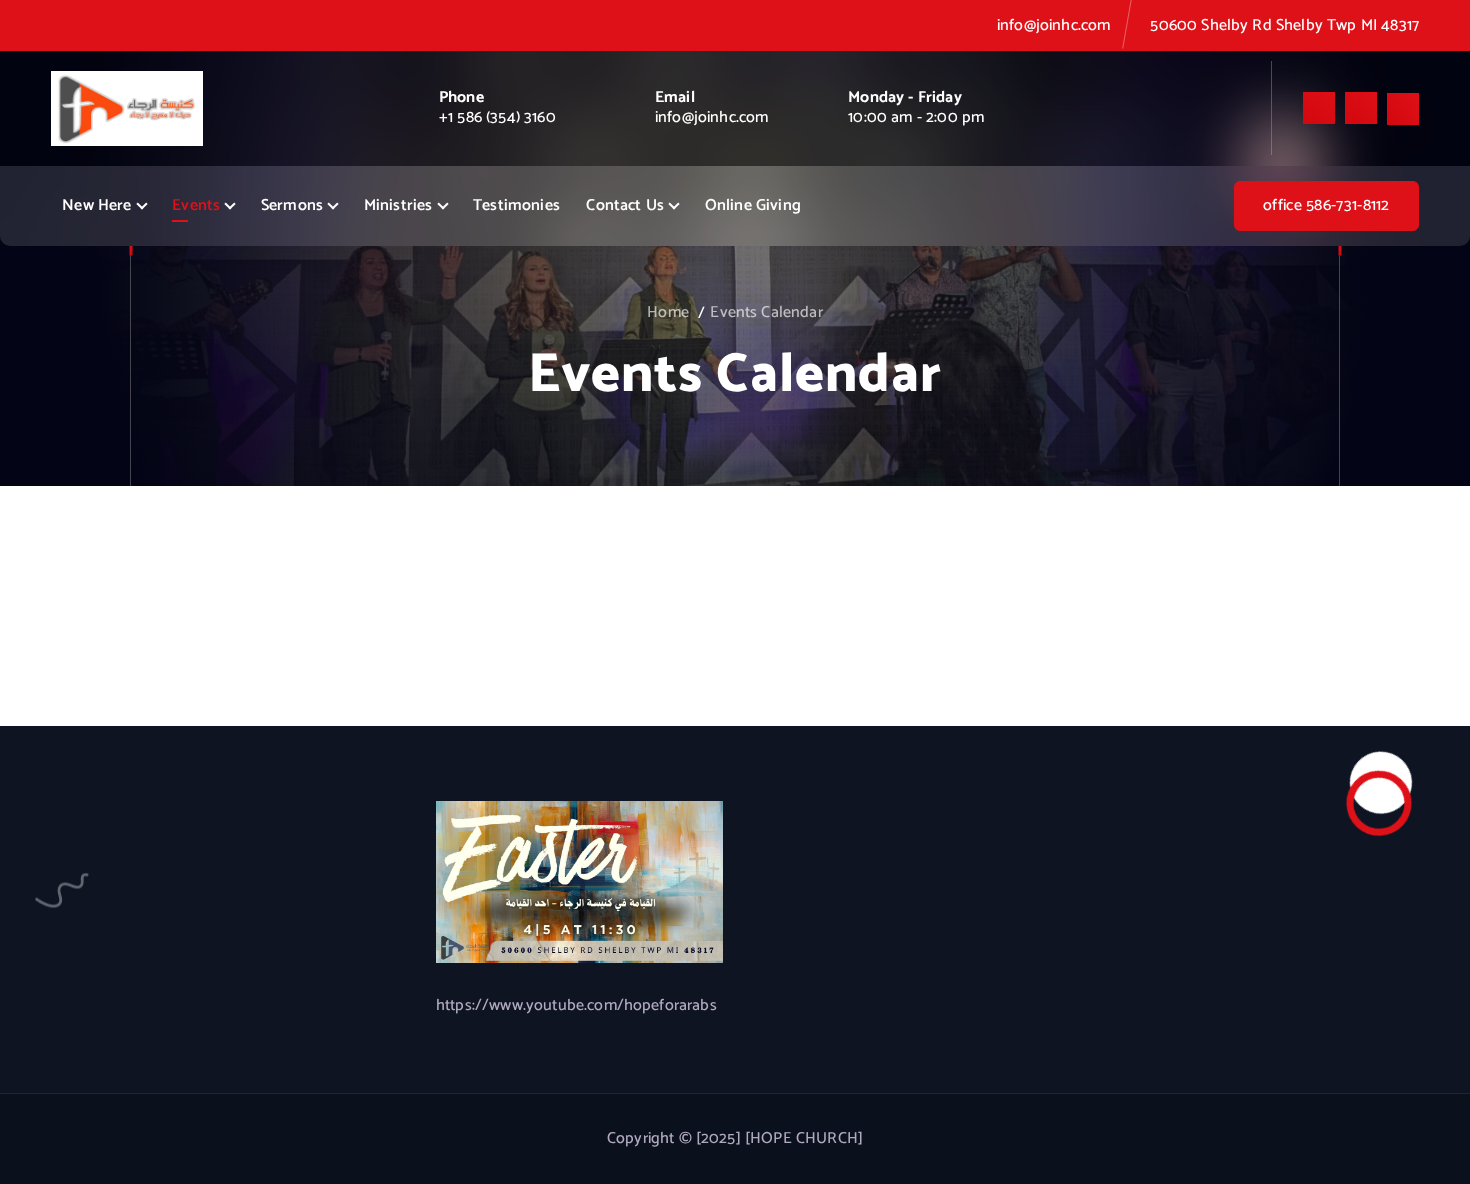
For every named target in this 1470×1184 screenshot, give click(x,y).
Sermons (292, 205)
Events (196, 205)
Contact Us (625, 205)
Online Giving (753, 205)
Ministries (398, 205)
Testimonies (516, 205)
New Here (96, 205)
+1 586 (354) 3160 (497, 117)
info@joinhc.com (1053, 25)
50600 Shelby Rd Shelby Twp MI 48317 (1284, 25)
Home (668, 312)
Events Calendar (766, 312)
